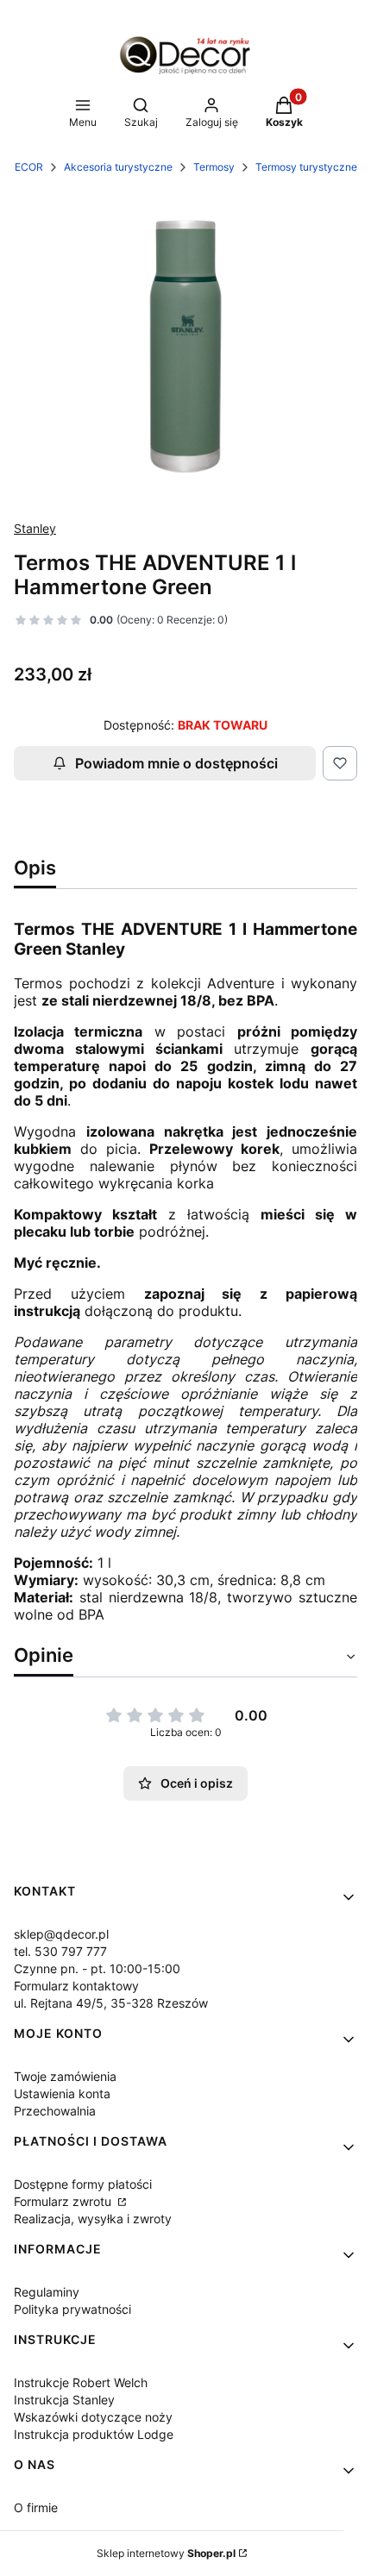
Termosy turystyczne (306, 167)
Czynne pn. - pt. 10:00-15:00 (97, 1968)
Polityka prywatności (72, 2309)
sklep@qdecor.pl (61, 1934)
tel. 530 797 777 (60, 1951)
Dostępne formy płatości (83, 2184)
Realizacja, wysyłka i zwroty (93, 2219)
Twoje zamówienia (65, 2076)
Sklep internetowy (166, 2553)
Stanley (35, 528)
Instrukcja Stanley (64, 2400)
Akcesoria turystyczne (118, 167)
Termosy (214, 167)
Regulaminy (47, 2292)
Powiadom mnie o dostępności (176, 763)
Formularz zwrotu (64, 2201)
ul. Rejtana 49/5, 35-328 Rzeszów (111, 2003)
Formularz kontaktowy (76, 1986)
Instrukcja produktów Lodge (94, 2434)
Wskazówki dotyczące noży (93, 2417)
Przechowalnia (55, 2111)
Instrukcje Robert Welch (81, 2382)
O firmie (36, 2507)
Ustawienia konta (62, 2093)
